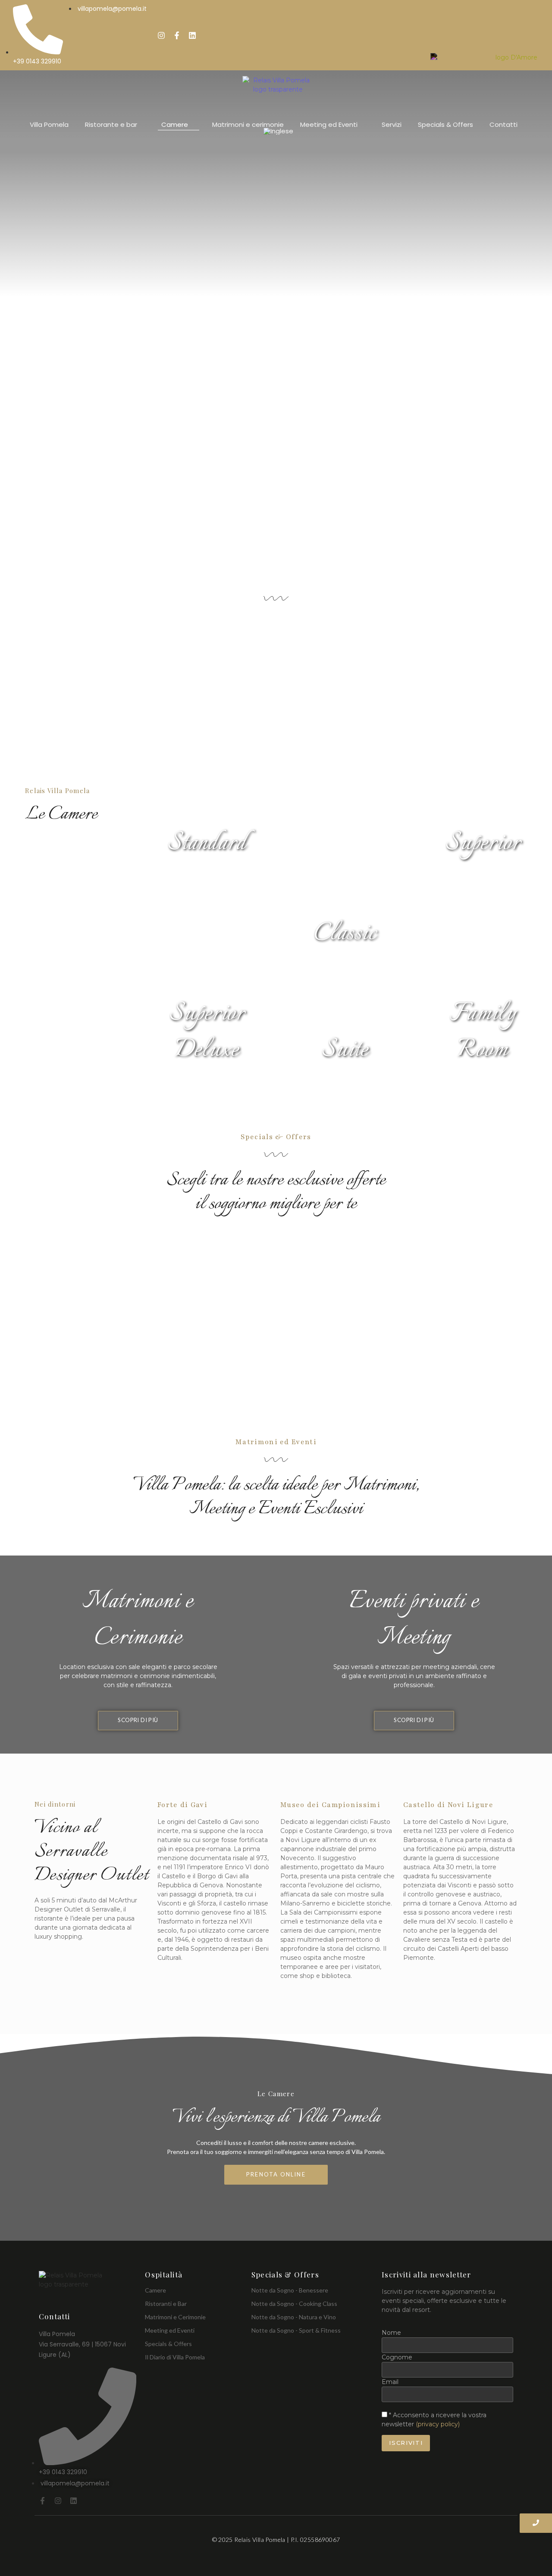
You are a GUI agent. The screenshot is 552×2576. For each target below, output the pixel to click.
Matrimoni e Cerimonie (175, 2317)
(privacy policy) (438, 2424)
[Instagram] (161, 35)
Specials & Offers (168, 2344)
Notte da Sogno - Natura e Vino (294, 2317)
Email (390, 2382)
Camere (155, 2290)
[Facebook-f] (177, 35)
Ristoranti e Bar (166, 2304)
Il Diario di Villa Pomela (175, 2357)
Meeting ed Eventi (170, 2330)
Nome (391, 2333)
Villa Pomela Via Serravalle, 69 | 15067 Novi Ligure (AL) (82, 2344)
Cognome (397, 2357)
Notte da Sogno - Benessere (290, 2290)
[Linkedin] (192, 35)
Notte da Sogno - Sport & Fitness (296, 2330)
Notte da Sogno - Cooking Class (294, 2304)
